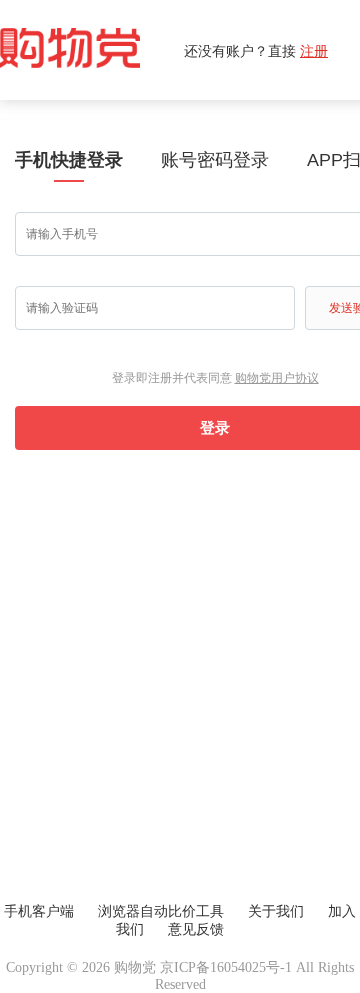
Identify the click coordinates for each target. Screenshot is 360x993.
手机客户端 (39, 911)
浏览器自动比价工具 (161, 911)
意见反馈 (196, 929)
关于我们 (276, 911)
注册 (314, 50)
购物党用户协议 (277, 378)
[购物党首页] (92, 50)
